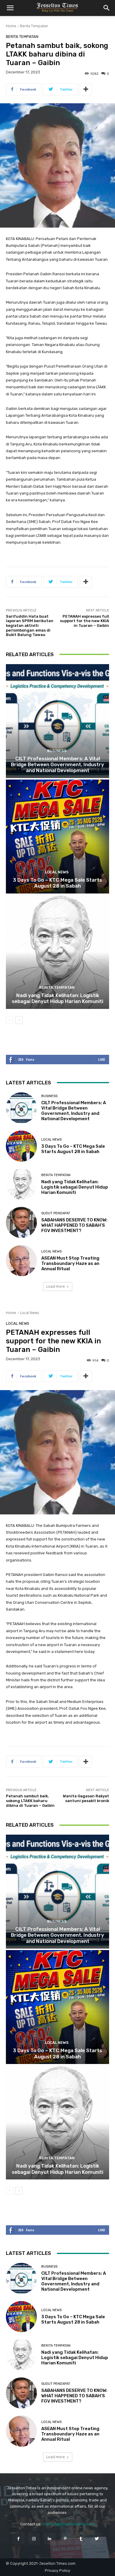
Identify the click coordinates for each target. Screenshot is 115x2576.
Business (57, 751)
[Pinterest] (65, 2539)
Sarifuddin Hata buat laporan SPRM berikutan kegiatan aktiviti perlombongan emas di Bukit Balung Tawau (30, 626)
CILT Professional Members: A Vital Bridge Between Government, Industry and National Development (57, 765)
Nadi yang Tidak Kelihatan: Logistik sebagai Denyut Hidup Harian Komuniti (57, 998)
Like (102, 1059)
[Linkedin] (50, 2539)
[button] (10, 8)
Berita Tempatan (34, 26)
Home (11, 26)
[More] (86, 89)
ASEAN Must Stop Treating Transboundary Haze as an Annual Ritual (70, 1263)
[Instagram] (34, 2539)
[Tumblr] (81, 2539)
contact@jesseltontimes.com (69, 2524)
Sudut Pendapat (56, 1213)
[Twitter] (97, 2539)
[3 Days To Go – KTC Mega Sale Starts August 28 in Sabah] (57, 837)
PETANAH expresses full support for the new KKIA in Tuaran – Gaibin (84, 621)
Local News (57, 872)
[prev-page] (10, 1020)
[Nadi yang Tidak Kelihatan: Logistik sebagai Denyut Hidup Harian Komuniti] (57, 952)
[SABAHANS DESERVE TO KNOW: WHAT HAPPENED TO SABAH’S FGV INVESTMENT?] (21, 1222)
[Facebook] (18, 2539)
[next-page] (19, 1020)
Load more (56, 1286)
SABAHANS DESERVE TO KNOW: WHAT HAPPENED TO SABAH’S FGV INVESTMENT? (74, 1225)
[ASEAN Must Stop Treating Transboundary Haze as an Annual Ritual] (21, 1261)
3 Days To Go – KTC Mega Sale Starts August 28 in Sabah (57, 883)
